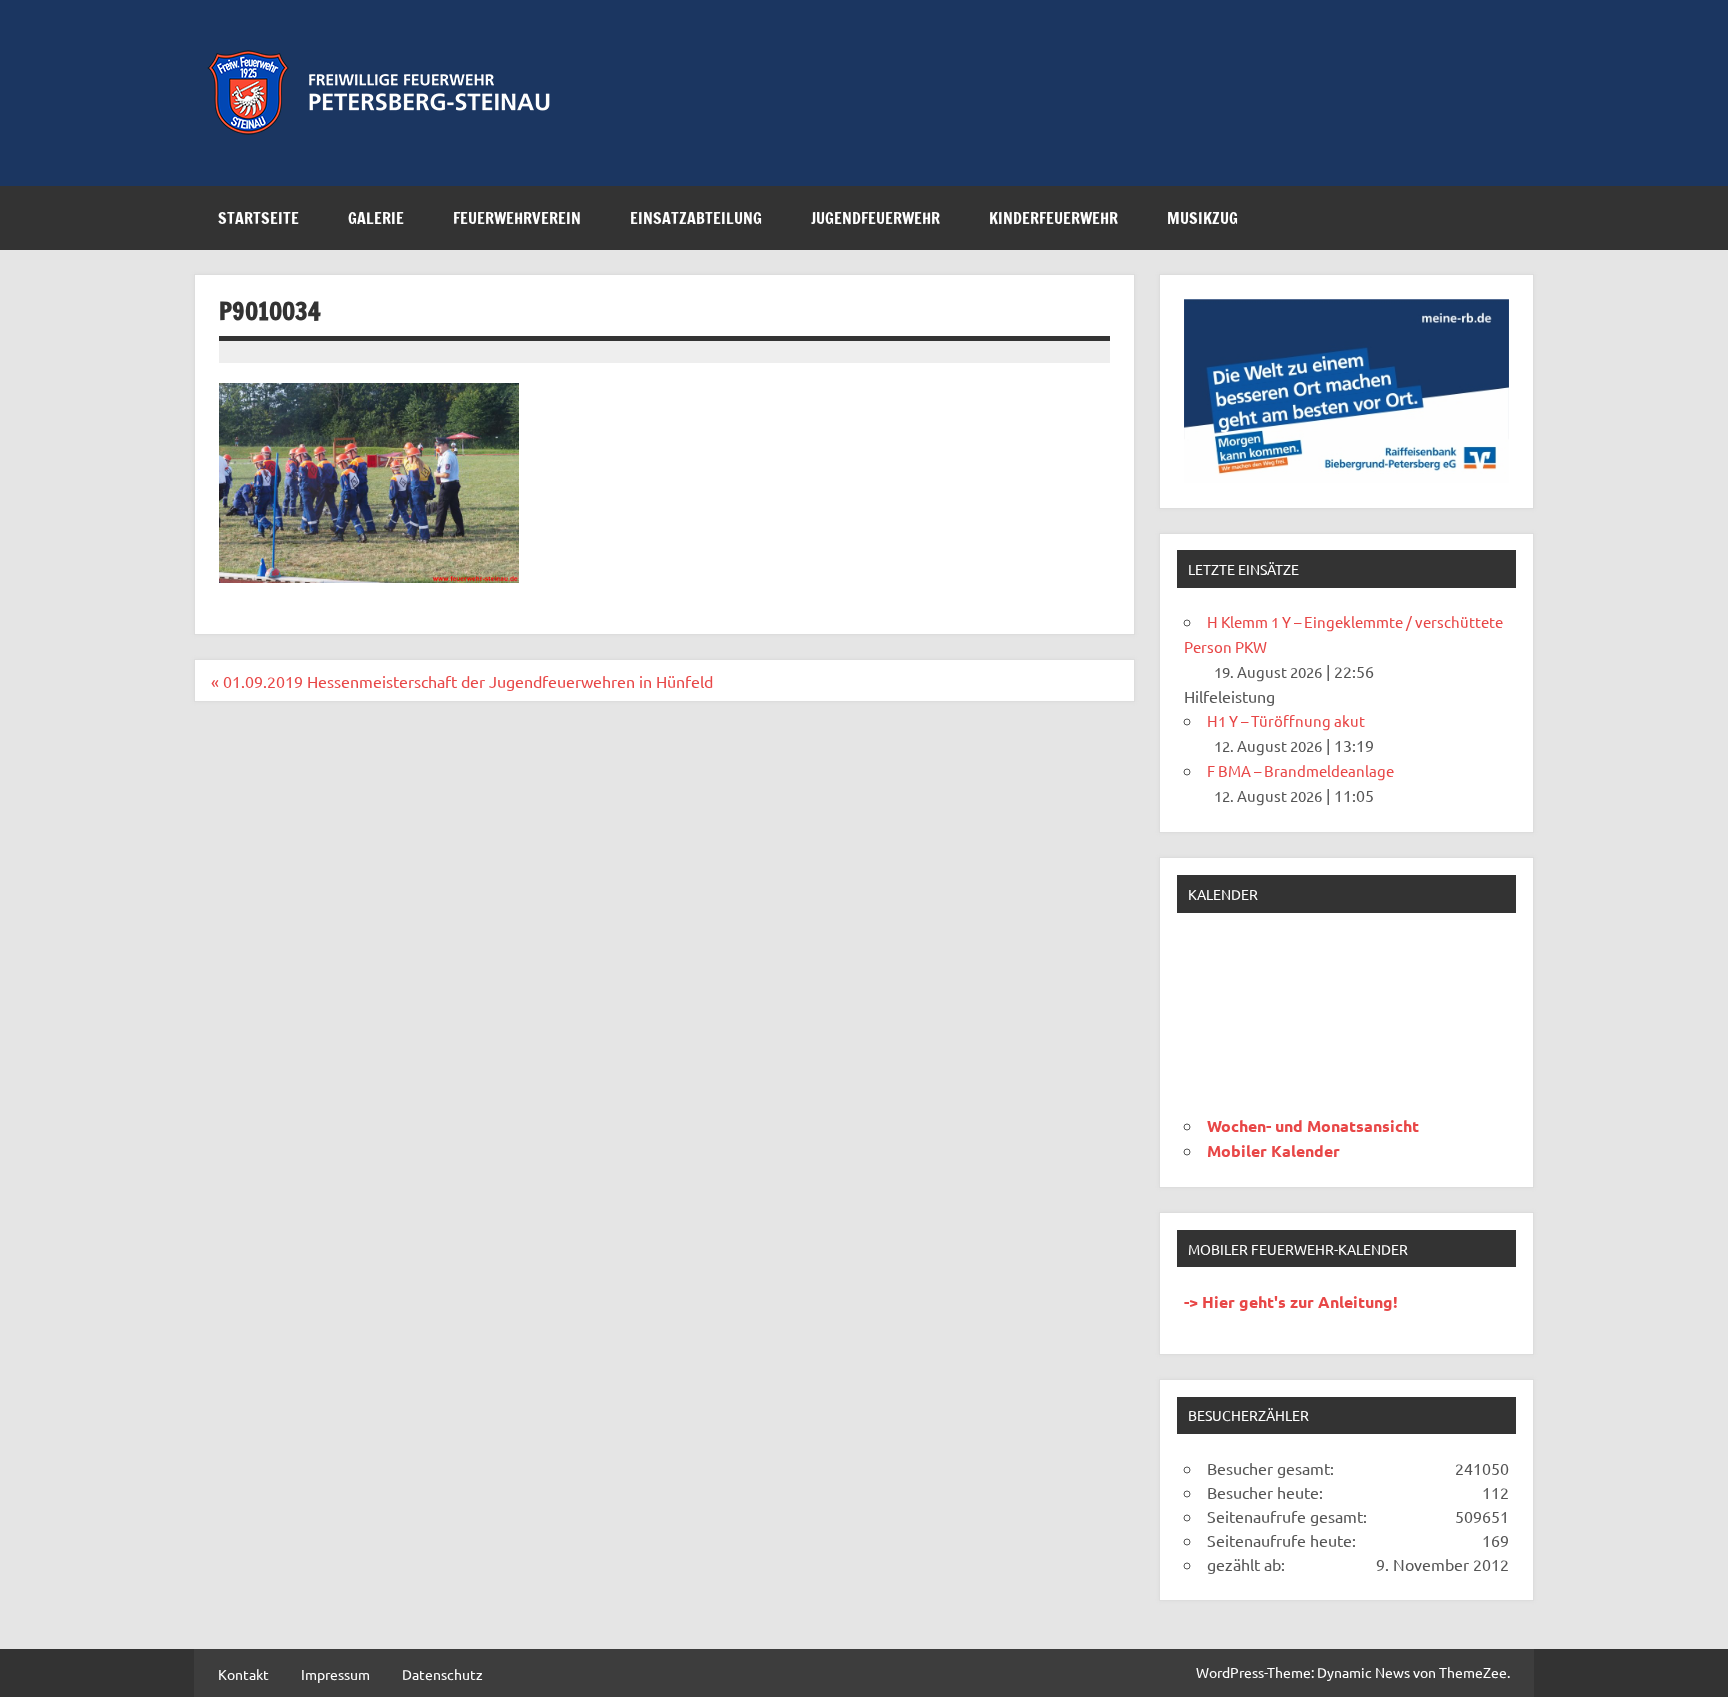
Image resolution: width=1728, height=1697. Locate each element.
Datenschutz (442, 1674)
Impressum (335, 1674)
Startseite (258, 218)
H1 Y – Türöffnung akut (1286, 720)
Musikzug (1202, 218)
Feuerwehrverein (517, 218)
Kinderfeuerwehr (1053, 218)
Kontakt (243, 1674)
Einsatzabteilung (696, 218)
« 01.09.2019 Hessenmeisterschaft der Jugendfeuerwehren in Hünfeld (462, 681)
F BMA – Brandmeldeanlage (1300, 770)
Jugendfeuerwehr (875, 218)
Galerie (376, 218)
